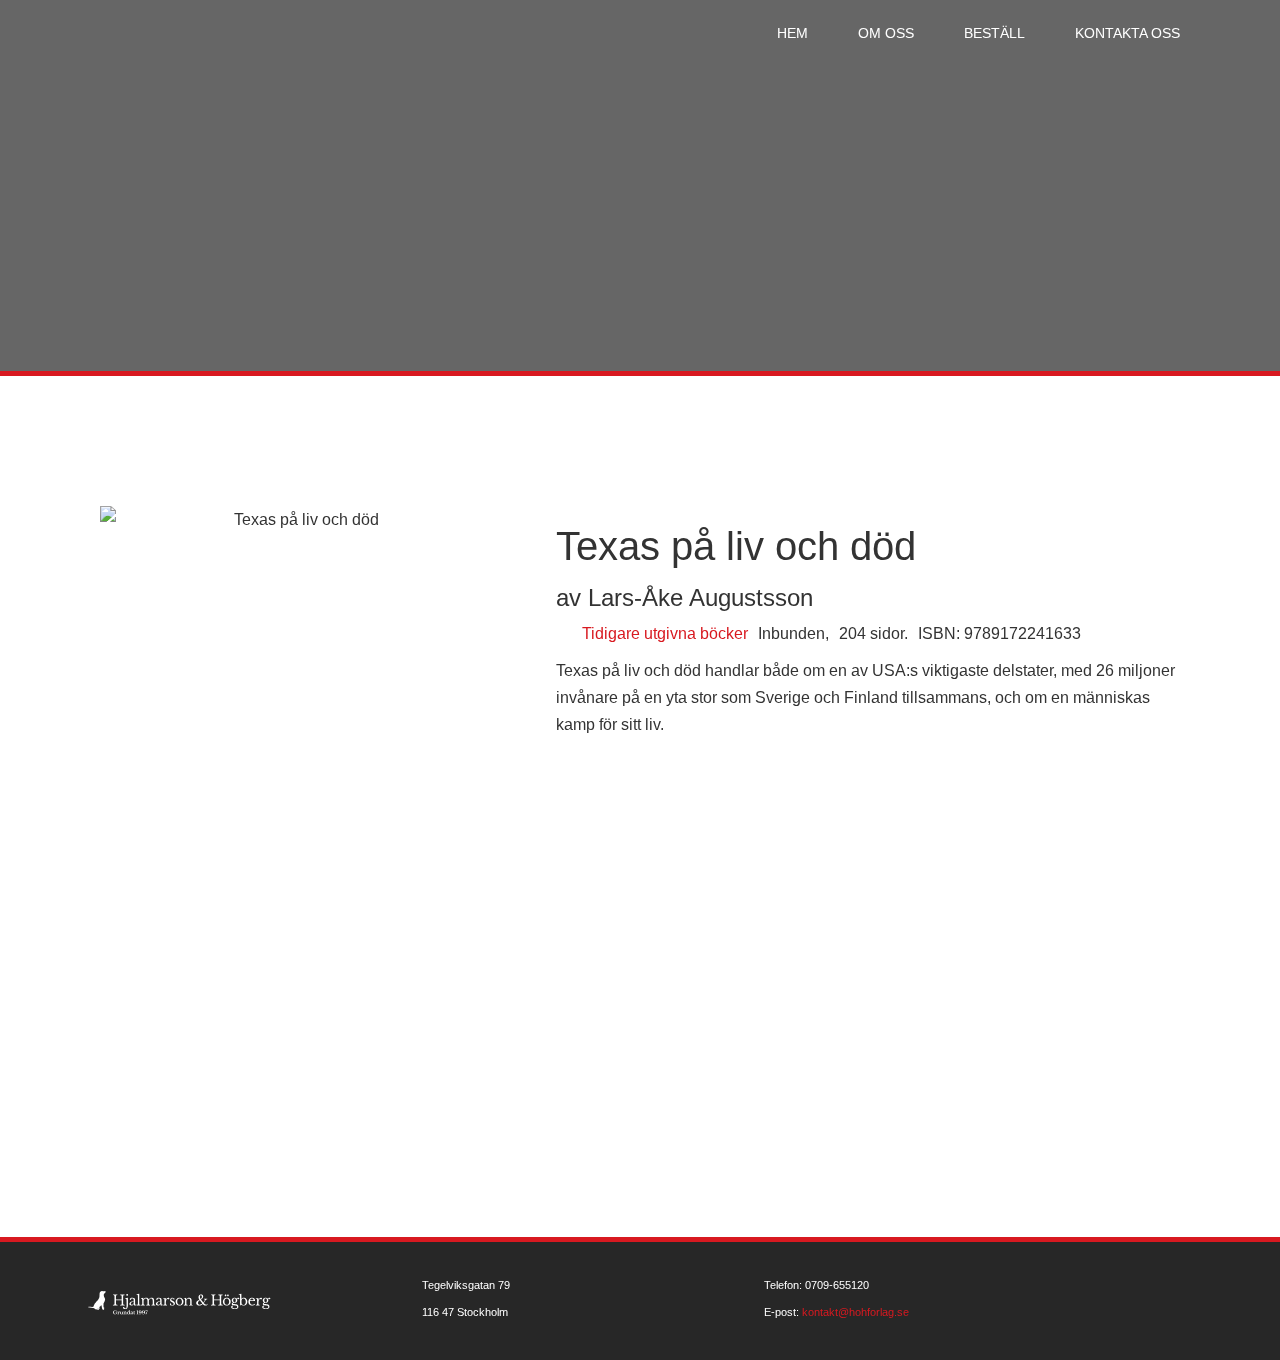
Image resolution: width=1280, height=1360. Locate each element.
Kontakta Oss (1127, 33)
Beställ (994, 33)
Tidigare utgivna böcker (665, 633)
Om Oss (886, 33)
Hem (792, 33)
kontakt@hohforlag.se (855, 1312)
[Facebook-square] (1187, 1300)
